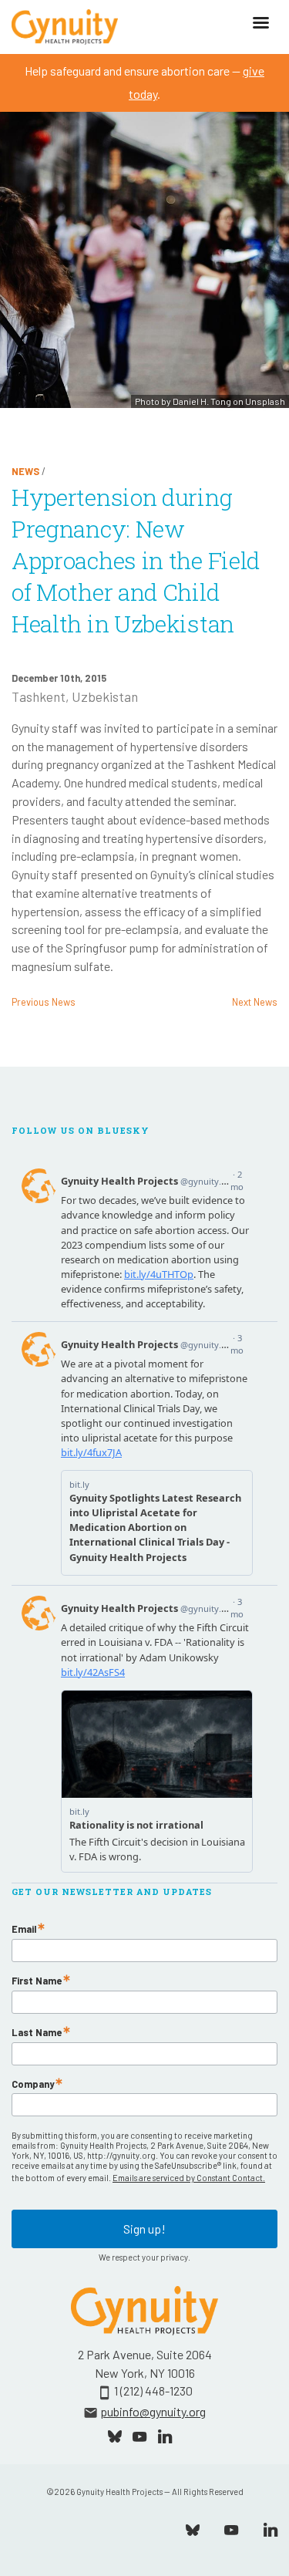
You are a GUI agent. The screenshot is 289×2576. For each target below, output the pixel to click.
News (25, 471)
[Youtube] (231, 2529)
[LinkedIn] (271, 2529)
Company (33, 2084)
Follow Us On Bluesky (81, 1131)
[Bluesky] (193, 2529)
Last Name (37, 2033)
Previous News (44, 1002)
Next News (255, 1002)
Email (24, 1929)
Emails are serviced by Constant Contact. (189, 2178)
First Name (37, 1981)
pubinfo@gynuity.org (153, 2411)
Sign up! (144, 2229)
